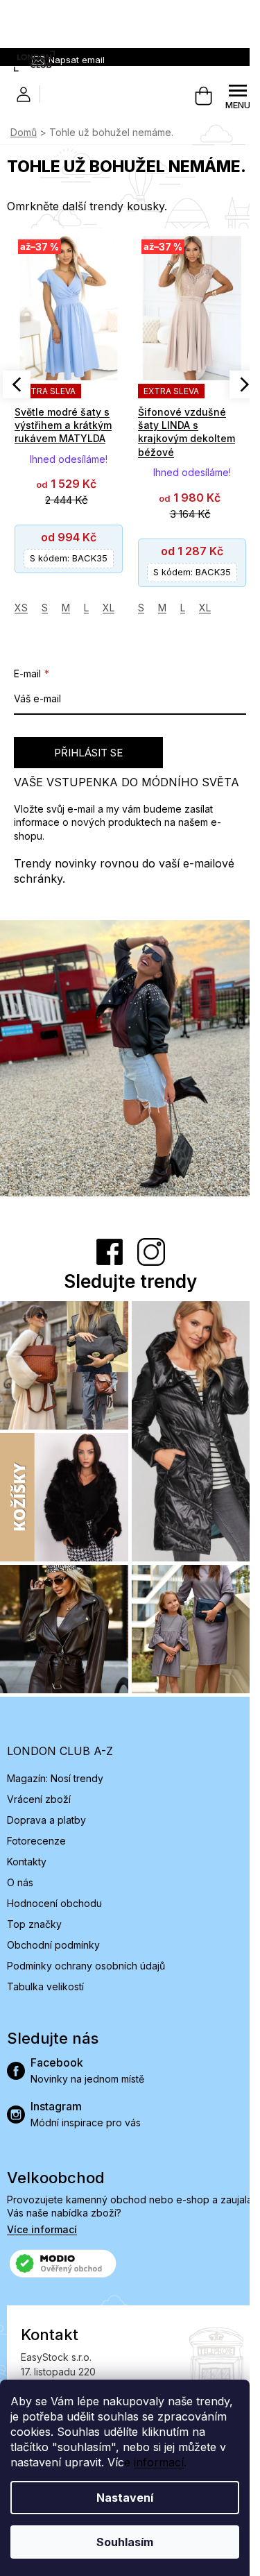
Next (243, 384)
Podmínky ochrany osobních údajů (86, 1966)
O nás (20, 1882)
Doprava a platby (46, 1820)
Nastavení (125, 2498)
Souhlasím (125, 2542)
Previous (17, 384)
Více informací (42, 2229)
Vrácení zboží (39, 1799)
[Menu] (238, 96)
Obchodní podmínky (53, 1945)
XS (21, 608)
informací (159, 2462)
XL (109, 608)
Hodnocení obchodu (54, 1903)
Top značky (34, 1924)
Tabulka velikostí (45, 1986)
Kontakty (27, 1862)
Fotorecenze (36, 1841)
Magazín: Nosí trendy (55, 1778)
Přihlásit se (88, 753)
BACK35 (69, 558)
